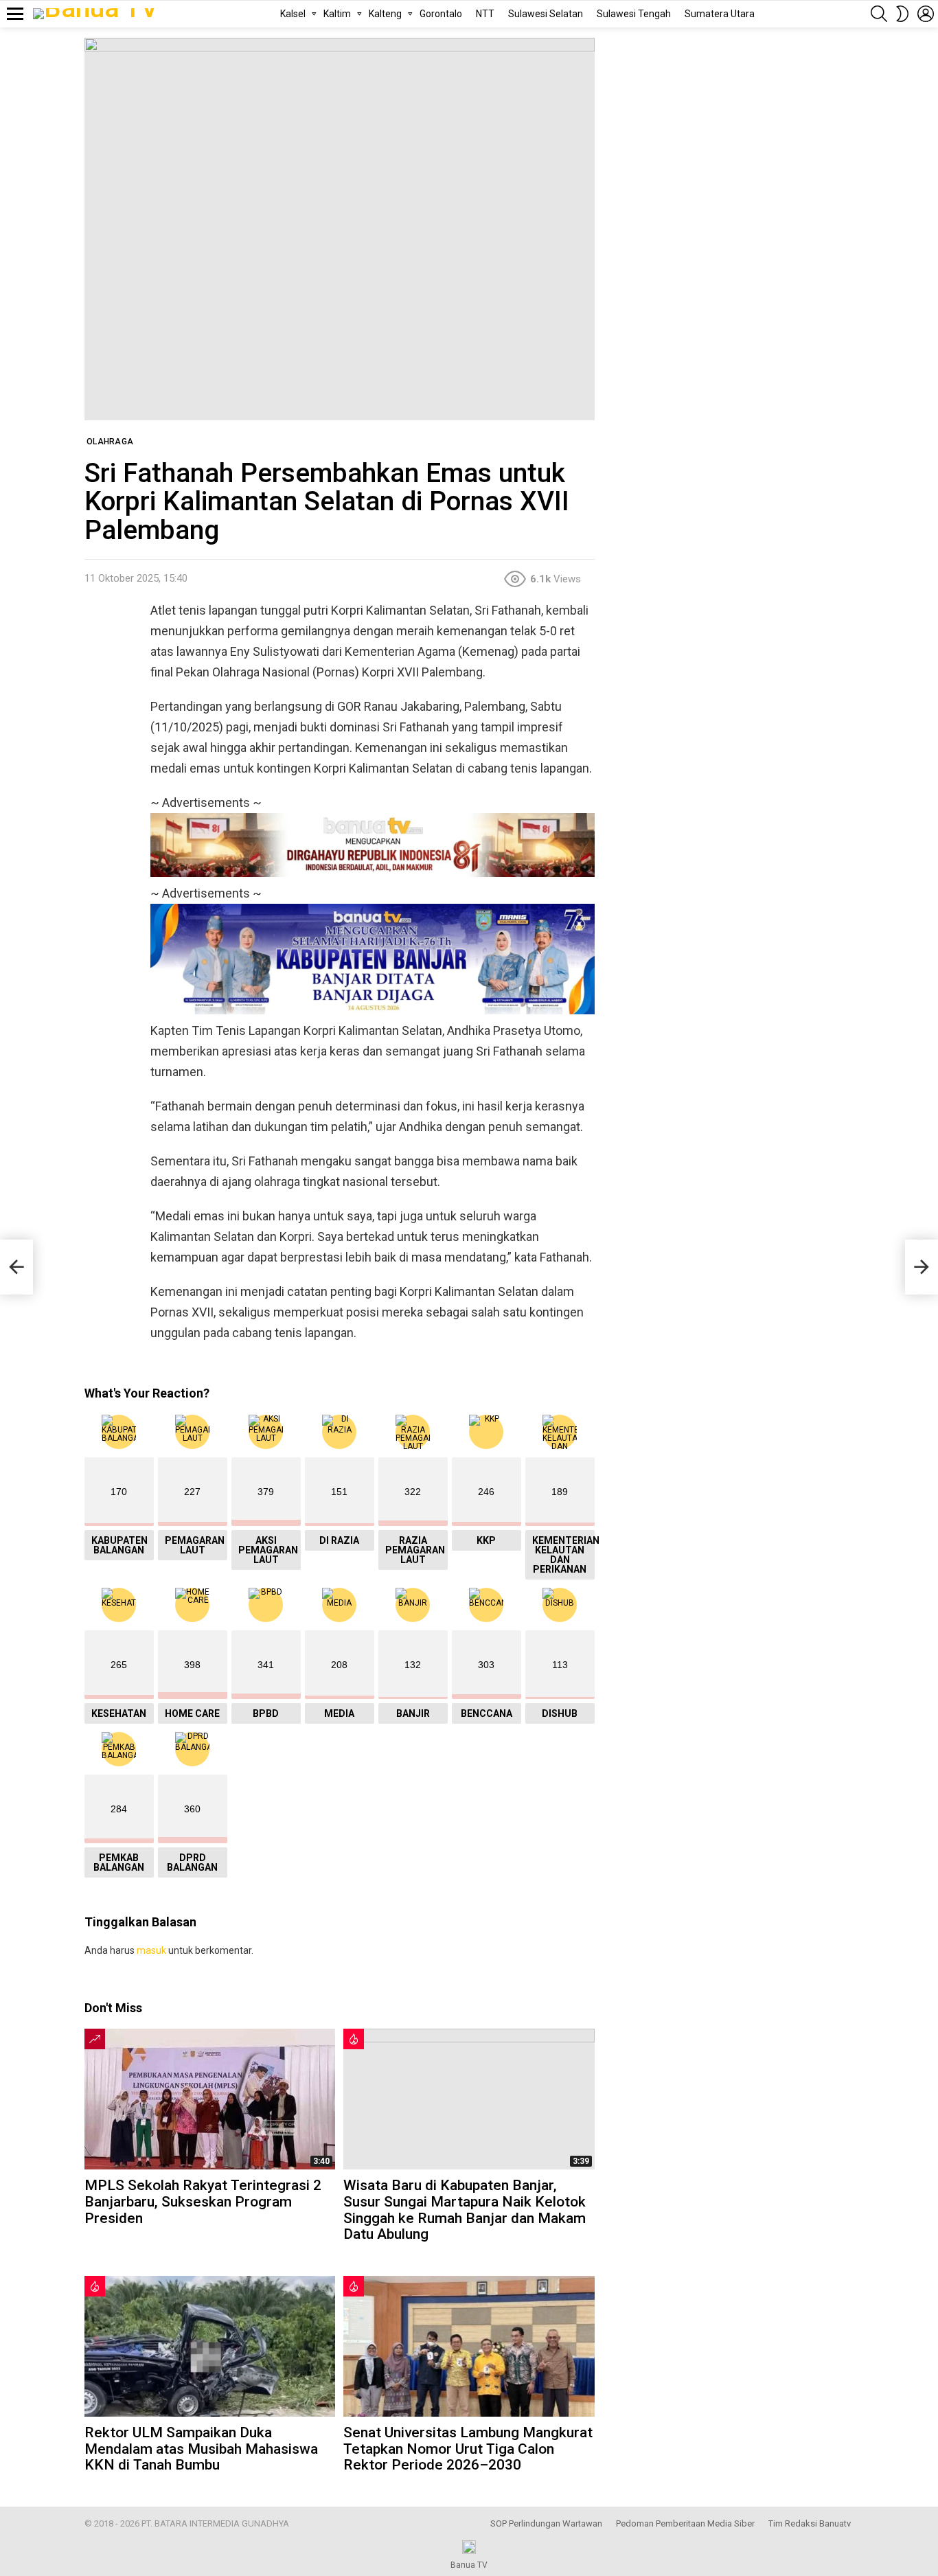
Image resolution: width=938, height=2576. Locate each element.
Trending (95, 2039)
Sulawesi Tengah (634, 14)
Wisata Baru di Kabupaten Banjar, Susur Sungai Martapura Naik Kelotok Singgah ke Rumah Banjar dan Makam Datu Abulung (465, 2210)
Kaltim (337, 14)
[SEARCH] (879, 14)
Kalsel (293, 14)
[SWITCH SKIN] (902, 14)
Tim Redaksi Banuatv (810, 2523)
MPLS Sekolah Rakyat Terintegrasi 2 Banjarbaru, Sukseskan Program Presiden (203, 2201)
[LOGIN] (926, 14)
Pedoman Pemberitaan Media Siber (685, 2523)
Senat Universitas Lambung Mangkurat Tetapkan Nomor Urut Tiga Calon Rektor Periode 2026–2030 (468, 2449)
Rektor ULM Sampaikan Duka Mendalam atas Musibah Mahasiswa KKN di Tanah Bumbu (201, 2449)
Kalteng (385, 14)
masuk (151, 1950)
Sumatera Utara (720, 14)
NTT (485, 14)
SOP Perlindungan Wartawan (546, 2523)
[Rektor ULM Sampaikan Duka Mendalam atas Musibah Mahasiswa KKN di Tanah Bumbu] (210, 2346)
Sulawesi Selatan (546, 14)
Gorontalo (441, 14)
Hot (354, 2039)
